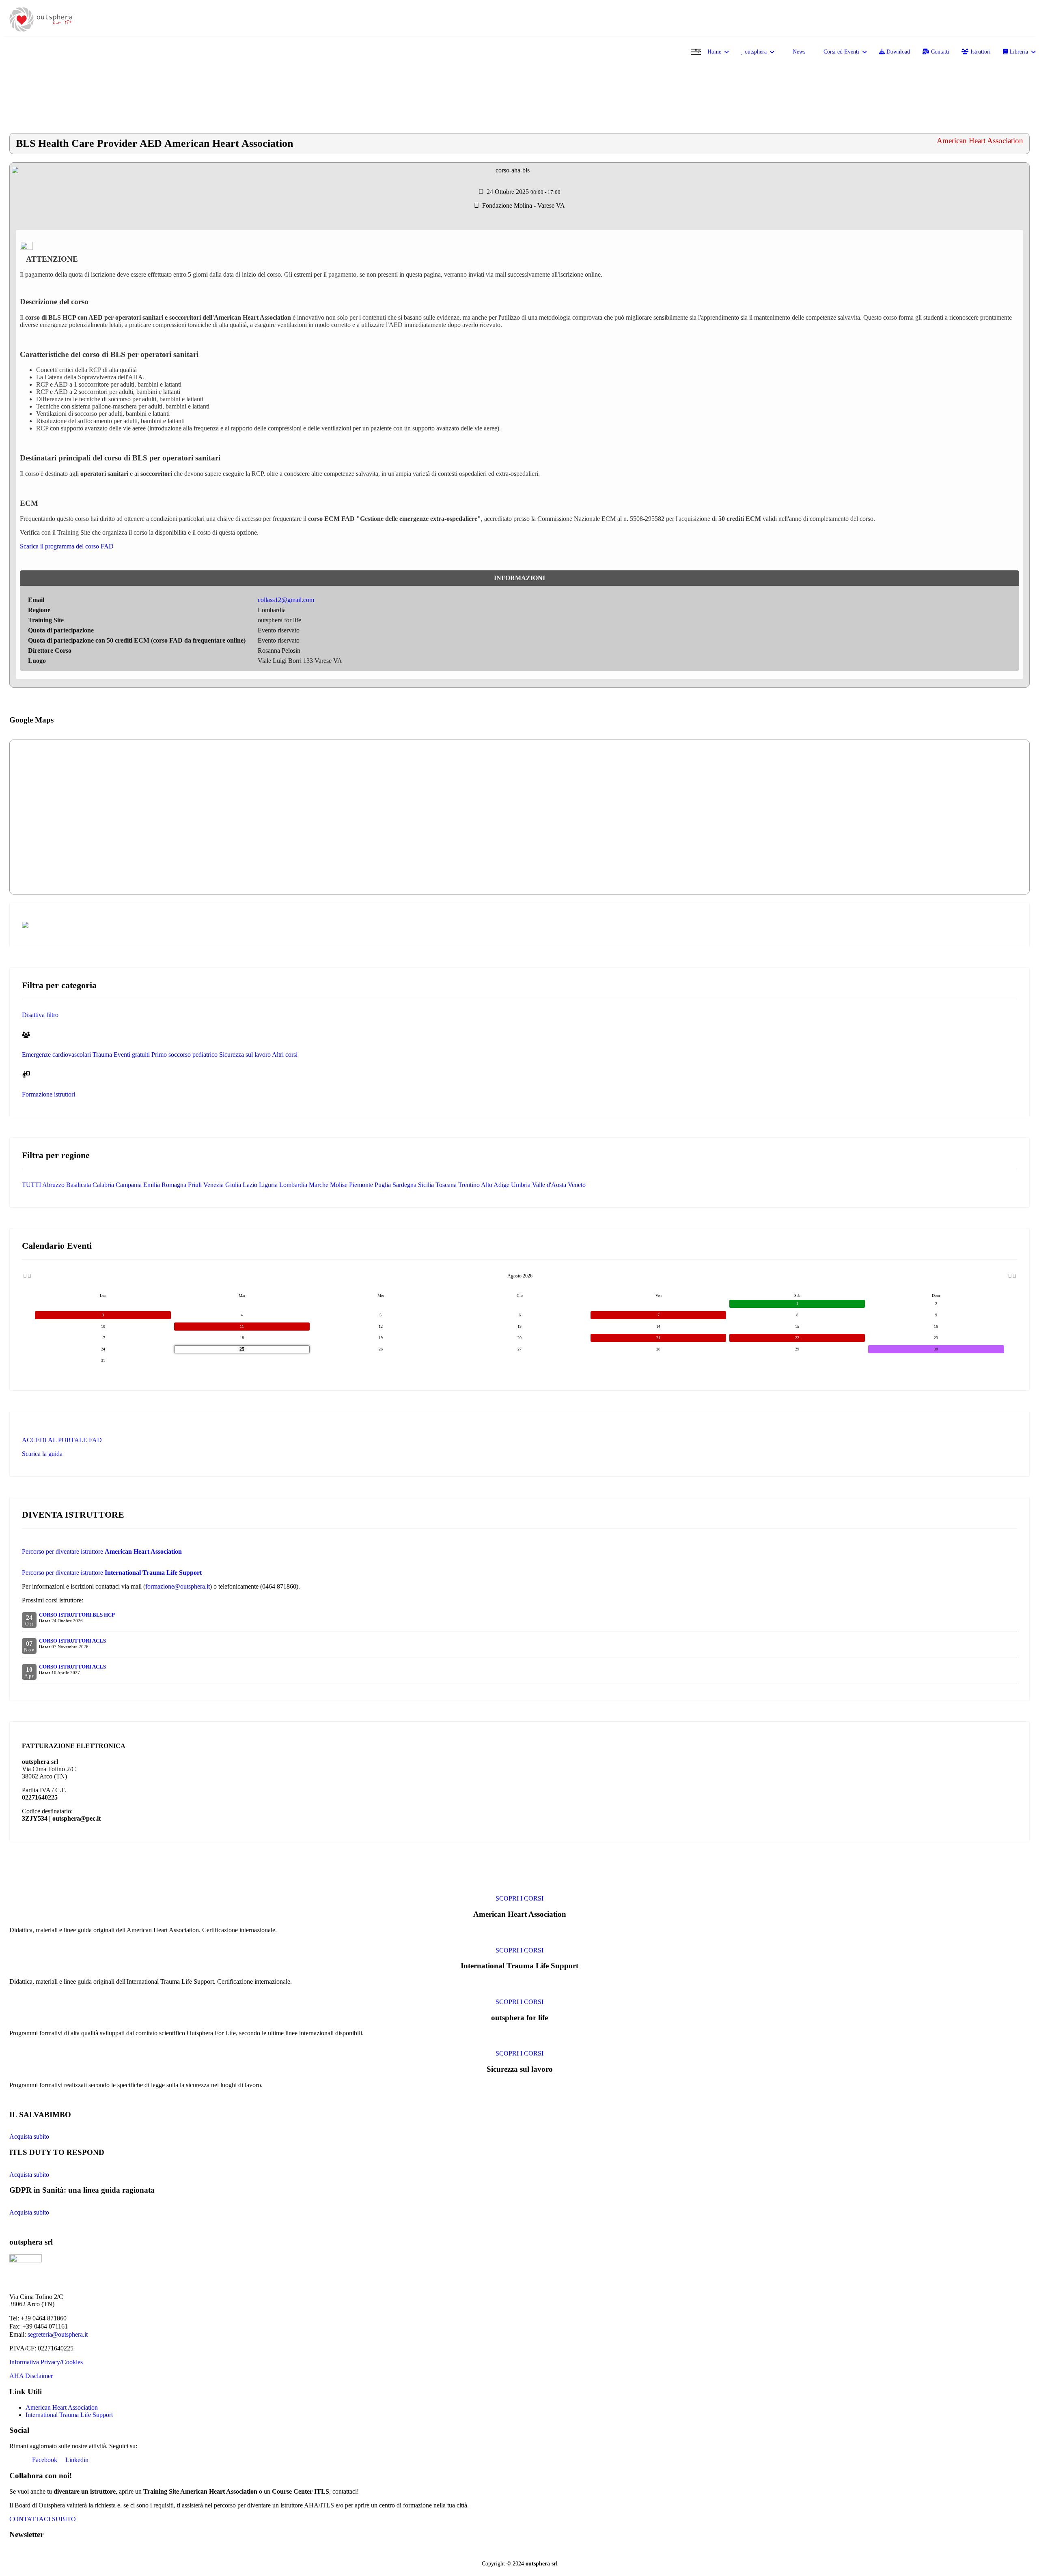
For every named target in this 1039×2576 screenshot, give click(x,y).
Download (897, 52)
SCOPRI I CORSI (519, 1898)
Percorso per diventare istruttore (102, 1551)
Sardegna (404, 1185)
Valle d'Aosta (549, 1185)
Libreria (1018, 52)
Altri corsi (285, 1055)
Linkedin (76, 2460)
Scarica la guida (42, 1454)
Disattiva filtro (40, 1015)
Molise (339, 1185)
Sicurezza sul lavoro (245, 1055)
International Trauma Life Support (69, 2415)
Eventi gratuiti (132, 1055)
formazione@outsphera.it (178, 1586)
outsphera (755, 52)
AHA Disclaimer (31, 2376)
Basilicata (79, 1185)
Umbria (521, 1185)
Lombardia (293, 1185)
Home (714, 52)
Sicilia (426, 1185)
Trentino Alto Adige (484, 1185)
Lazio (250, 1185)
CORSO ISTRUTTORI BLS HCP (77, 1615)
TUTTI (31, 1185)
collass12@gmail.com (286, 600)
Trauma (102, 1055)
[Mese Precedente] (29, 1276)
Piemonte (361, 1185)
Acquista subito (29, 2136)
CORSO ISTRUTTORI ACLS (72, 1641)
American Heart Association (62, 2407)
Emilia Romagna (165, 1185)
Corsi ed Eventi (841, 52)
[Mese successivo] (1010, 1276)
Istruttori (980, 52)
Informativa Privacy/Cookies (46, 2362)
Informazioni (519, 578)
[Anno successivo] (1014, 1276)
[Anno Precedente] (24, 1276)
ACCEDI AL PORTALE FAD (62, 1440)
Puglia (383, 1185)
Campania (129, 1185)
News (798, 52)
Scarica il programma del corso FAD (67, 546)
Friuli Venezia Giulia (214, 1185)
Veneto (577, 1185)
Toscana (446, 1185)
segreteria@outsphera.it (58, 2334)
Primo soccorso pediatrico (184, 1055)
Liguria (268, 1185)
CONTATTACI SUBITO (43, 2519)
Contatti (939, 52)
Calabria (103, 1185)
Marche (319, 1185)
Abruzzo (53, 1185)
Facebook (44, 2460)
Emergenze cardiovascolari (56, 1055)
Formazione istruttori (49, 1094)
